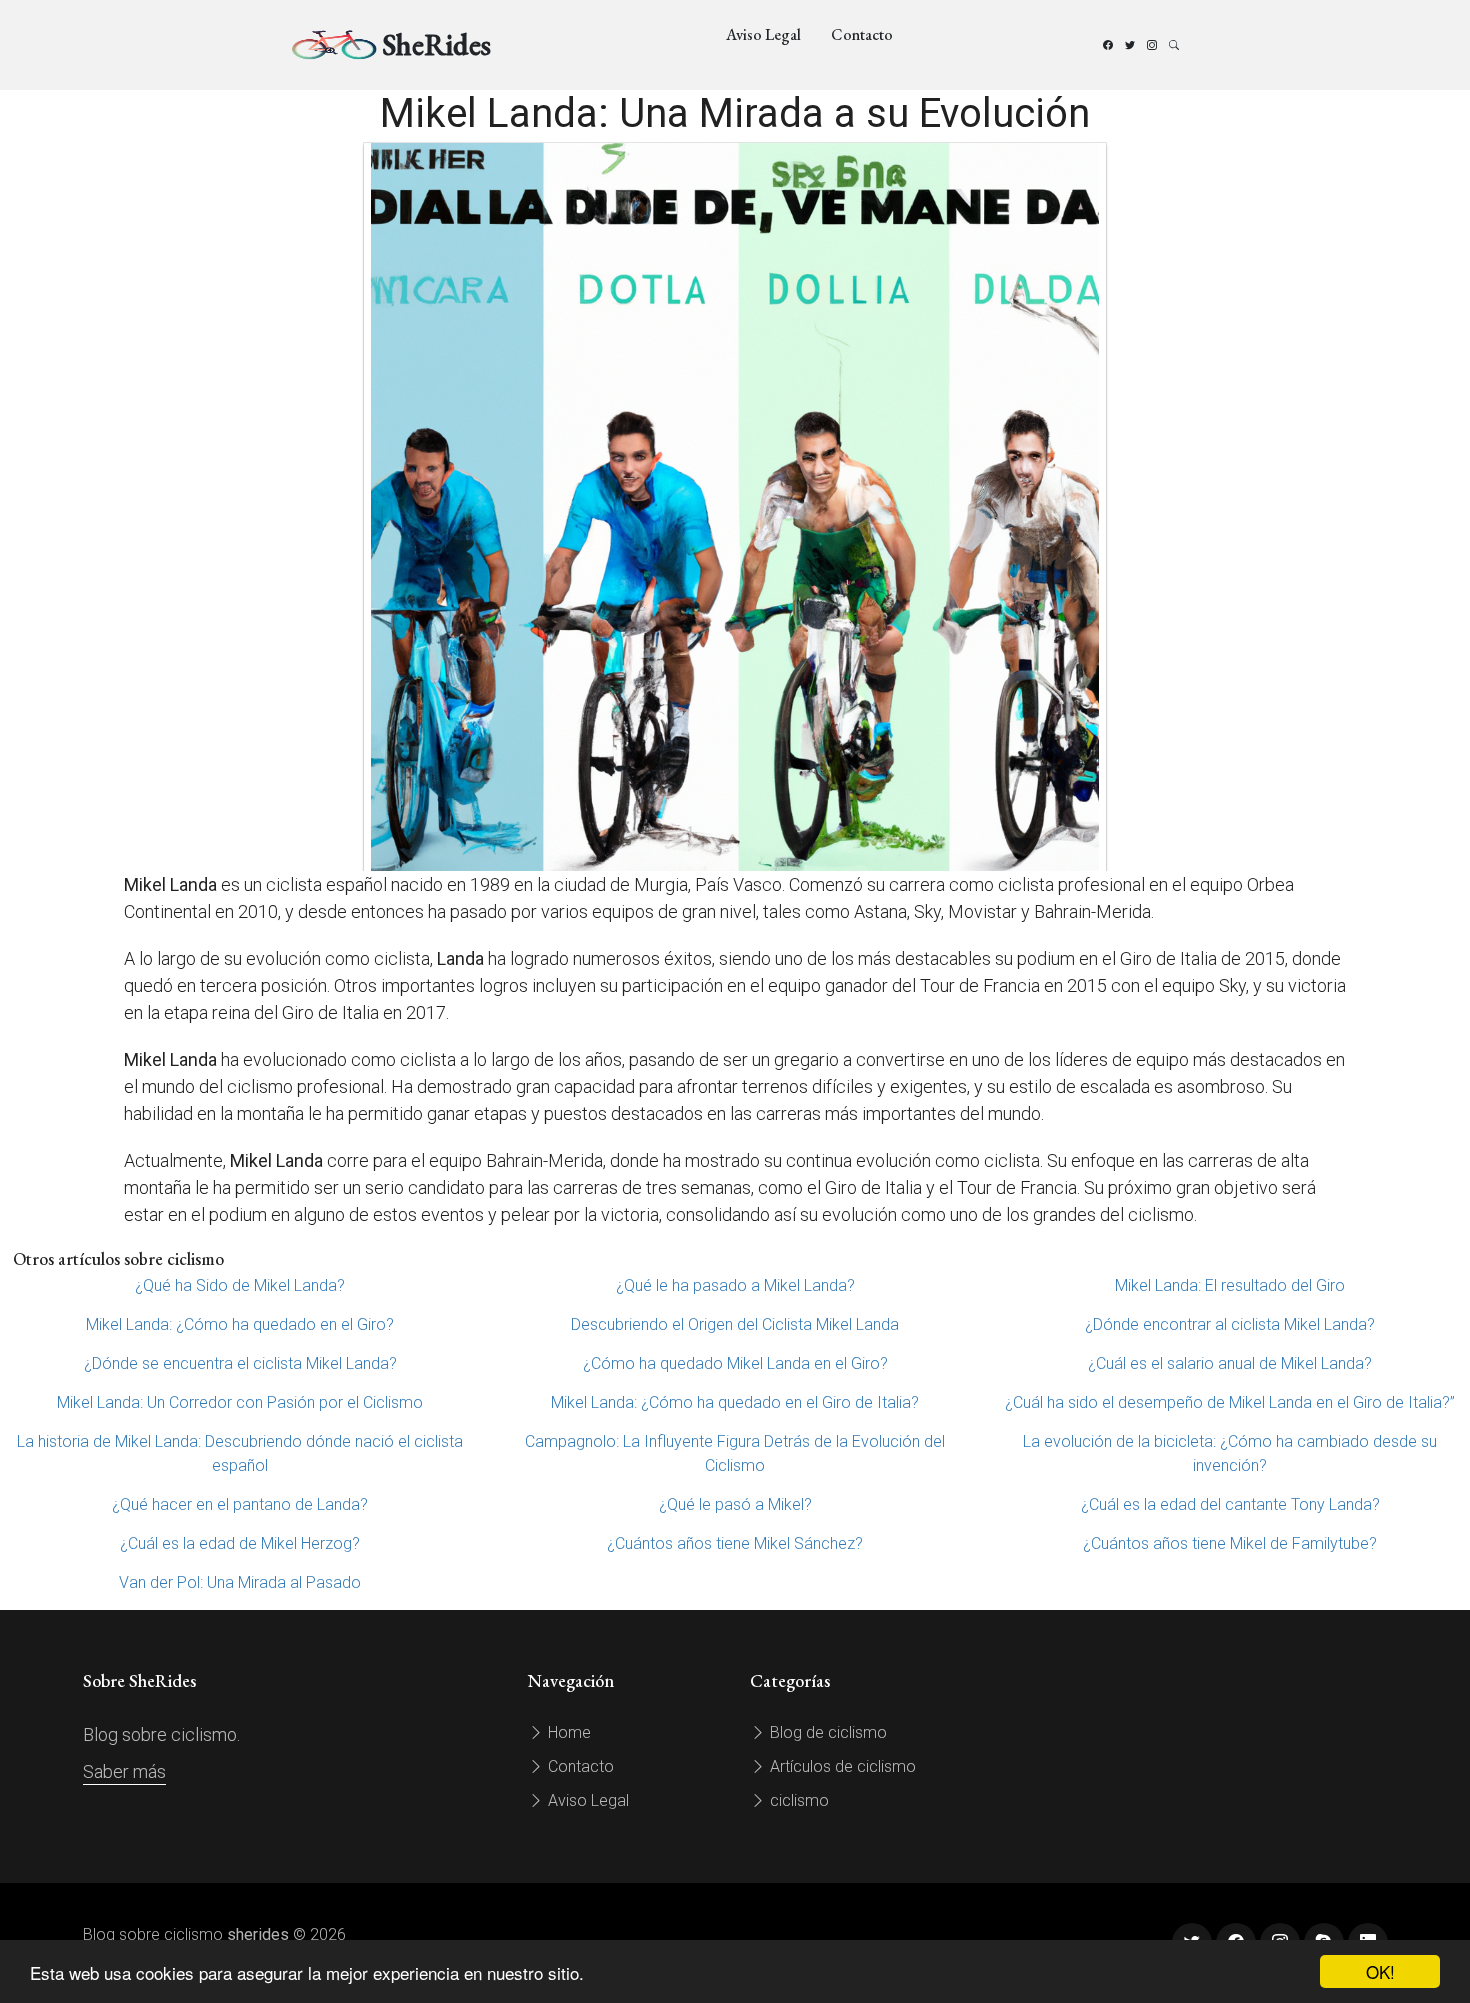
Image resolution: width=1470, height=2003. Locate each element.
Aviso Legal (763, 34)
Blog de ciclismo (826, 1732)
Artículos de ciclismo (841, 1766)
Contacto (862, 34)
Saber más (124, 1771)
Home (567, 1732)
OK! (1380, 1971)
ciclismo (797, 1800)
